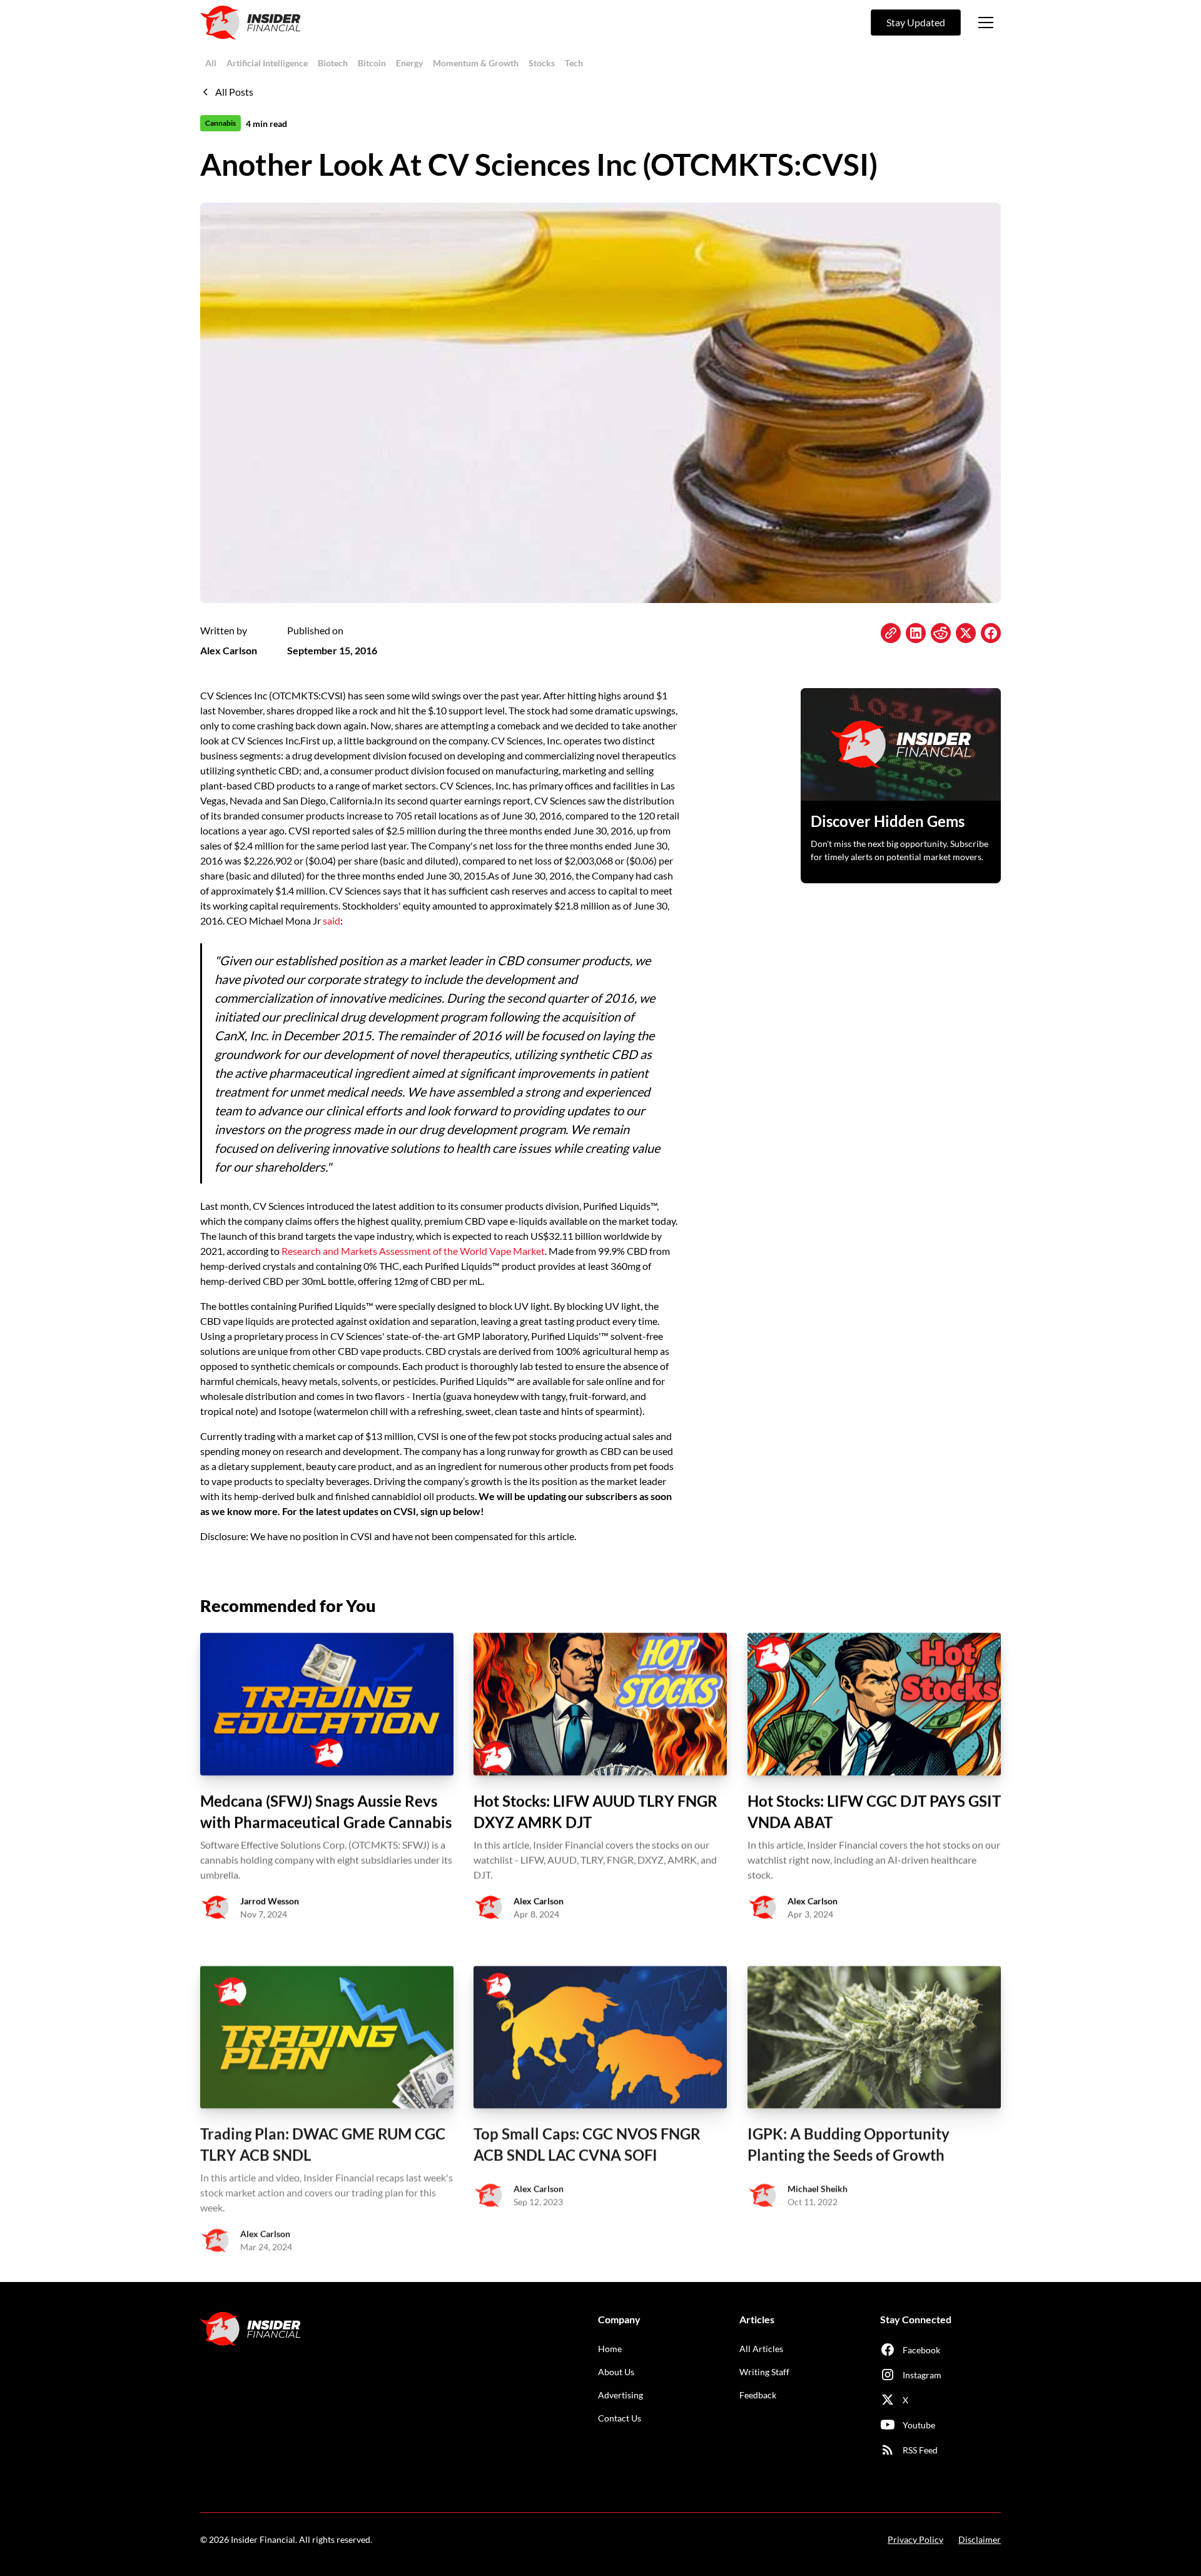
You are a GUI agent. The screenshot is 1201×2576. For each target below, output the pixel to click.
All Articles (761, 2349)
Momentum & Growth (476, 63)
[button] (986, 23)
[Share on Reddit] (941, 633)
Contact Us (620, 2418)
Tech (574, 63)
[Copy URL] (891, 633)
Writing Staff (764, 2372)
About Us (616, 2372)
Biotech (333, 63)
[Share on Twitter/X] (966, 633)
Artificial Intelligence (267, 63)
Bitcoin (372, 63)
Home (610, 2349)
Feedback (758, 2395)
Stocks (542, 63)
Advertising (621, 2395)
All (211, 63)
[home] (250, 23)
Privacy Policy (915, 2539)
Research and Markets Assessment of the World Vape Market (413, 1251)
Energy (409, 63)
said (332, 920)
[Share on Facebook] (991, 633)
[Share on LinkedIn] (916, 633)
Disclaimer (980, 2539)
